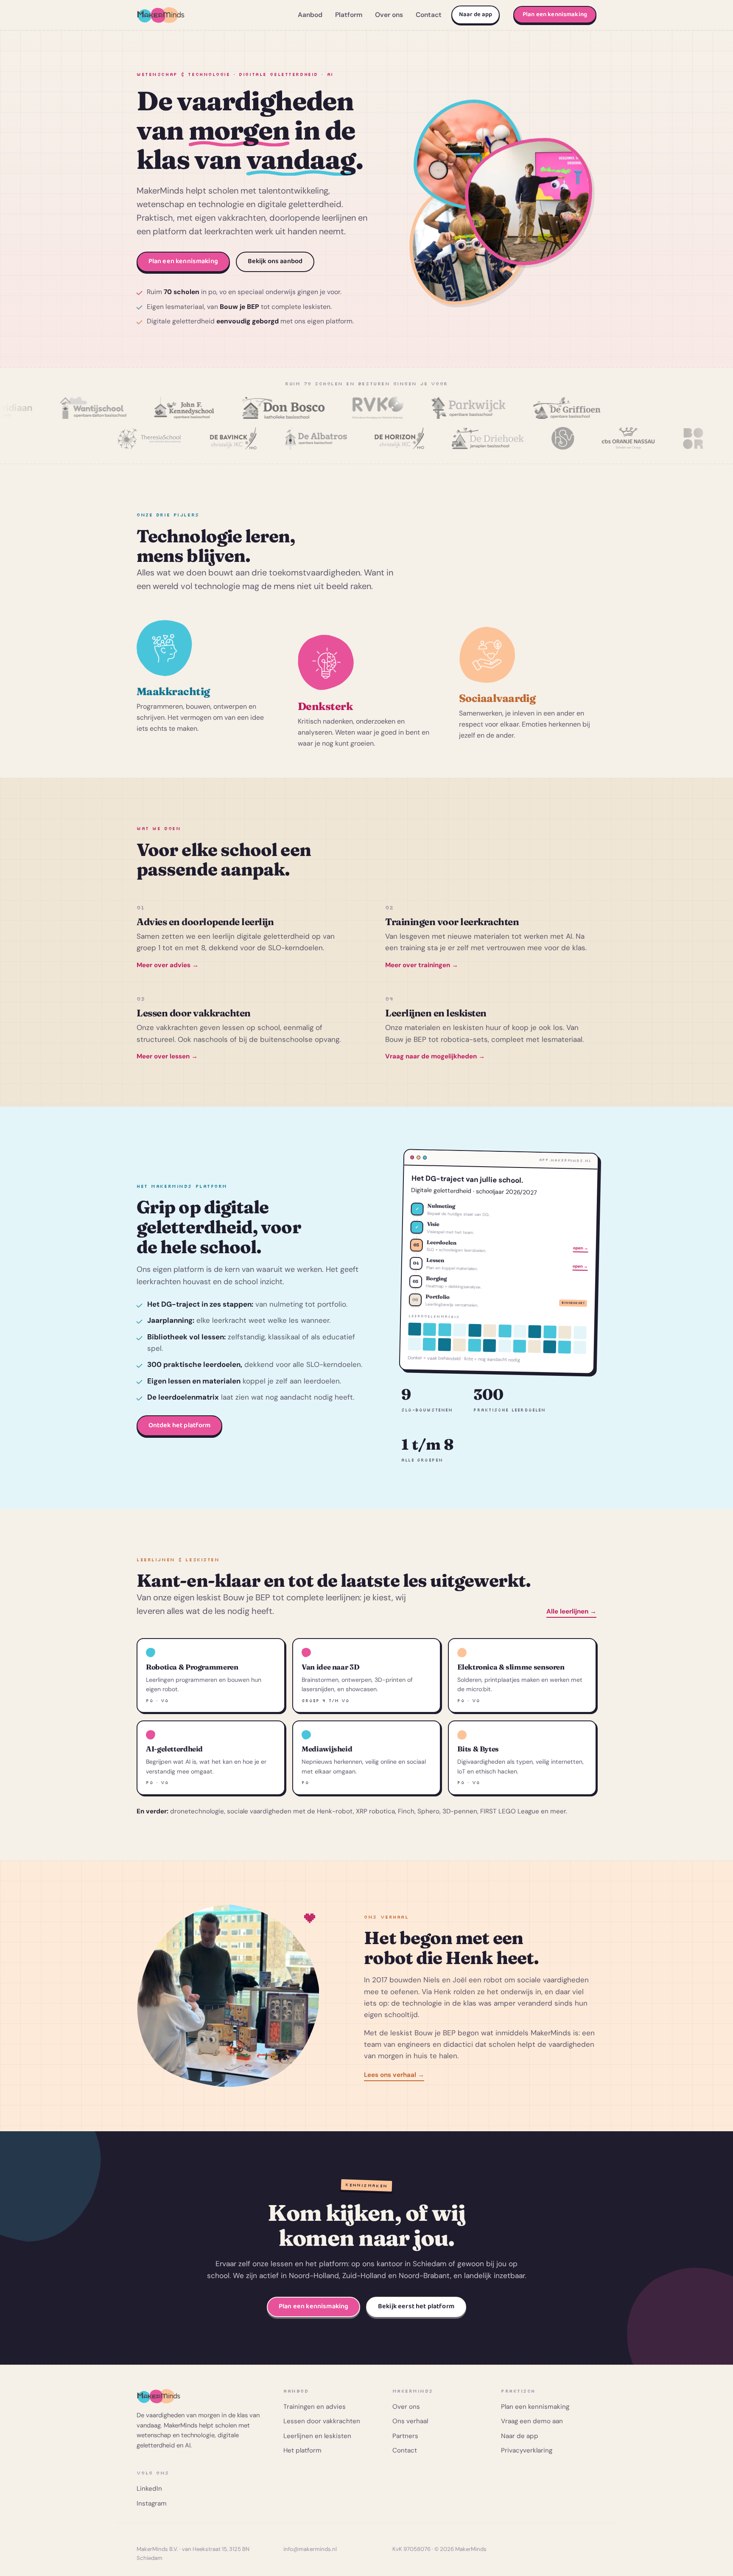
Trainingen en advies (315, 2407)
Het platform (302, 2450)
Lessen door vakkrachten (322, 2421)
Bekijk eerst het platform (416, 2306)
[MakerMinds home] (161, 15)
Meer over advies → (168, 965)
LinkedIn (149, 2489)
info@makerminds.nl (310, 2549)
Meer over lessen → (167, 1056)
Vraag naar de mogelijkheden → (435, 1056)
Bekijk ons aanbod (275, 261)
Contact (429, 15)
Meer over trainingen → (422, 965)
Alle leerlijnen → (571, 1611)
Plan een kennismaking (555, 14)
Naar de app (476, 14)
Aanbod (310, 15)
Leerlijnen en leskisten (317, 2436)
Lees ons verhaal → (394, 2075)
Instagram (152, 2503)
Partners (405, 2436)
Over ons (389, 15)
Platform (349, 15)
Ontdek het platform (180, 1425)
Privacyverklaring (527, 2450)
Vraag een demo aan (532, 2421)
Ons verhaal (410, 2421)
